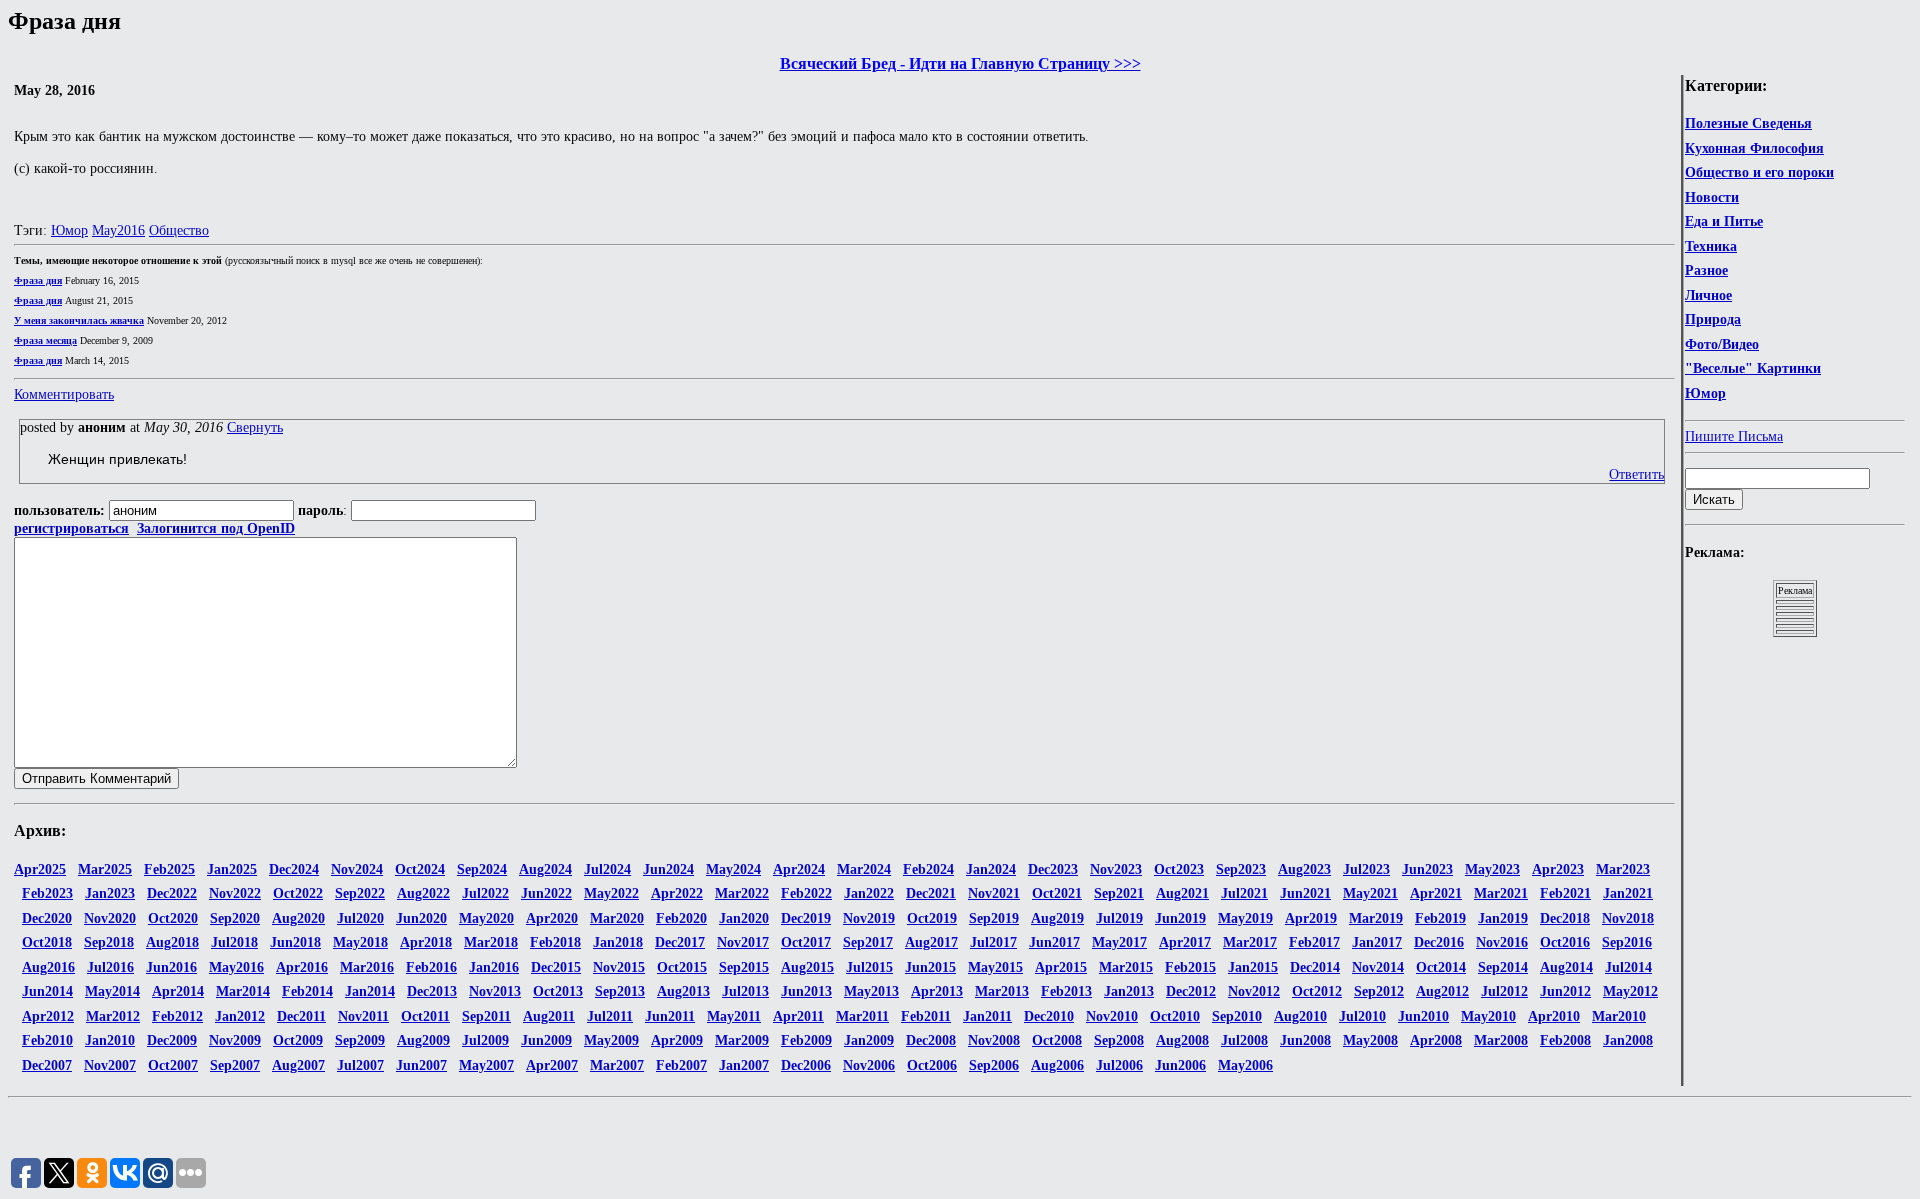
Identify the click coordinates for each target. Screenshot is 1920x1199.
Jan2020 (744, 918)
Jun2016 (171, 967)
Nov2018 (1628, 918)
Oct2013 (558, 991)
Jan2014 (370, 991)
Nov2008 (994, 1040)
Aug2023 (1304, 869)
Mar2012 (113, 1016)
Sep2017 (868, 942)
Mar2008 (1501, 1040)
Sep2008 (1119, 1040)
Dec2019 (806, 918)
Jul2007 (360, 1065)
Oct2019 (932, 918)
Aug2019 (1057, 918)
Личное (1708, 295)
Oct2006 (932, 1065)
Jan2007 (744, 1065)
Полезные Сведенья (1748, 123)
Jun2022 (546, 893)
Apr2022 (677, 893)
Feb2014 (307, 991)
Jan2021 (1628, 893)
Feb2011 (926, 1016)
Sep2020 (235, 918)
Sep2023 (1241, 869)
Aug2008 (1182, 1040)
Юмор (1705, 393)
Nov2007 (110, 1065)
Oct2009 (298, 1040)
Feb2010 (47, 1040)
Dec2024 (294, 869)
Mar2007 (617, 1065)
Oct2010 (1175, 1016)
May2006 (1245, 1065)
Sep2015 (744, 967)
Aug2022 (423, 893)
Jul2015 (869, 967)
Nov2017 (743, 942)
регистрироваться (71, 528)
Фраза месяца (45, 340)
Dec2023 (1053, 869)
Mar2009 (742, 1040)
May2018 (360, 942)
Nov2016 (1502, 942)
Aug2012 (1442, 991)
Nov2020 (110, 918)
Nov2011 (363, 1016)
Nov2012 (1254, 991)
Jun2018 (295, 942)
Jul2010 (1362, 1016)
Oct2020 (173, 918)
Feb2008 (1565, 1040)
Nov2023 (1116, 869)
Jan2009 (869, 1040)
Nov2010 (1112, 1016)
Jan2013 (1129, 991)
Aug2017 (931, 942)
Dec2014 (1315, 967)
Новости (1712, 197)
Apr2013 (937, 991)
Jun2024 (668, 869)
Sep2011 (486, 1016)
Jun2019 (1180, 918)
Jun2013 (806, 991)
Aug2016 (48, 967)
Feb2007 (681, 1065)
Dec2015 (556, 967)
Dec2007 (47, 1065)
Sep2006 (994, 1065)
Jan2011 (987, 1016)
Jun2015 (930, 967)
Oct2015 (682, 967)
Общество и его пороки (1759, 172)
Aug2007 (298, 1065)
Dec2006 (806, 1065)
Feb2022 (806, 893)
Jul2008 (1244, 1040)
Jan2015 (1253, 967)
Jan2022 (869, 893)
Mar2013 (1002, 991)
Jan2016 (494, 967)
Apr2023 (1558, 869)
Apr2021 (1436, 893)
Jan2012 (240, 1016)
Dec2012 (1191, 991)
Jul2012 (1504, 991)
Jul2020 (360, 918)
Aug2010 (1300, 1016)
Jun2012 (1565, 991)
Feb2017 (1314, 942)
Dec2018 (1565, 918)
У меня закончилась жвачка (79, 320)
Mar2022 (742, 893)
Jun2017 (1054, 942)
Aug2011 (549, 1016)
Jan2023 (110, 893)
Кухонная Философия (1754, 148)
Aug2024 (545, 869)
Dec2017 (680, 942)
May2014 (112, 991)
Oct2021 (1057, 893)
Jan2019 (1503, 918)
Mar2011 (862, 1016)
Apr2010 (1554, 1016)
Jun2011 (670, 1016)
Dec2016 (1439, 942)
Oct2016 (1565, 942)
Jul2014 (1628, 967)
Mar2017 (1250, 942)
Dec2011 (301, 1016)
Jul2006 (1119, 1065)
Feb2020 (681, 918)
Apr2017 (1185, 942)
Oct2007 (173, 1065)
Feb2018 (555, 942)
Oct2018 (47, 942)
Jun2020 (421, 918)
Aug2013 (683, 991)
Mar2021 (1501, 893)
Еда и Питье (1724, 221)
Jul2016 (110, 967)
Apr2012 (48, 1016)
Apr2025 (40, 869)
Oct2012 (1317, 991)
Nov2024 (357, 869)
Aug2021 (1182, 893)
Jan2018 (618, 942)
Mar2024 (864, 869)
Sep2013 (620, 991)
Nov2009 (235, 1040)
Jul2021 (1244, 893)
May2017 (1119, 942)
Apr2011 (798, 1016)
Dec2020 (47, 918)
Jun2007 (421, 1065)
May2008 (1370, 1040)
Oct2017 (806, 942)
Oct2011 (425, 1016)
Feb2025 (169, 869)
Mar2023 (1623, 869)
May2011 (734, 1016)
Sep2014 (1503, 967)
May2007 (486, 1065)
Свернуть (255, 427)
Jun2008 (1305, 1040)
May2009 (611, 1040)
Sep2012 (1379, 991)
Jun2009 (546, 1040)
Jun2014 (47, 991)
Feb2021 (1565, 893)
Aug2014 (1566, 967)
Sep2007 (235, 1065)
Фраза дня (38, 280)
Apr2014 (178, 991)
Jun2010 (1423, 1016)
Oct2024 (420, 869)
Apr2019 (1311, 918)
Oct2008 (1057, 1040)
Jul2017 (993, 942)
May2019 (1245, 918)
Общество (179, 230)
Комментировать (64, 394)
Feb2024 (928, 869)
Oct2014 (1441, 967)
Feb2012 (177, 1016)
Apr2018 (426, 942)
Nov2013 (495, 991)
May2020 (486, 918)
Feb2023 (47, 893)
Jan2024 (991, 869)
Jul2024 (607, 869)
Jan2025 (232, 869)
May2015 (995, 967)
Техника (1711, 246)
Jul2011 (610, 1016)
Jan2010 (110, 1040)
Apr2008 (1436, 1040)
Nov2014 (1378, 967)
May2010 (1488, 1016)
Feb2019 (1440, 918)
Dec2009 (172, 1040)
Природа (1713, 319)
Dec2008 (931, 1040)
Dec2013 (432, 991)
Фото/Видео (1722, 344)
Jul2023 (1366, 869)
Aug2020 (298, 918)
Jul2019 (1119, 918)
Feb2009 (806, 1040)
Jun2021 (1305, 893)
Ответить (1636, 474)
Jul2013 (745, 991)
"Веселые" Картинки (1753, 368)
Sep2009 (360, 1040)
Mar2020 (617, 918)
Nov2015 (619, 967)
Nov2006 (869, 1065)
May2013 (871, 991)
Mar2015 (1126, 967)
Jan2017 (1377, 942)
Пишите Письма (1734, 436)
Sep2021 (1119, 893)
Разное (1706, 270)
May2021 (1370, 893)
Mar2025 (105, 869)
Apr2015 (1061, 967)
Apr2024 (799, 869)
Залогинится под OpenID (216, 528)
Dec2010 (1049, 1016)
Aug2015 (807, 967)
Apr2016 (302, 967)
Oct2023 (1179, 869)
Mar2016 (367, 967)
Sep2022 (360, 893)
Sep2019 (994, 918)
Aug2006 (1057, 1065)
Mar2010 (1619, 1016)
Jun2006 (1180, 1065)
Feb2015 (1190, 967)
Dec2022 (172, 893)
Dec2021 (931, 893)
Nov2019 (869, 918)
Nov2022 (235, 893)
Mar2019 (1376, 918)
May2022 (611, 893)
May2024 (733, 869)
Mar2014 (243, 991)
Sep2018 (109, 942)
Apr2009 (677, 1040)
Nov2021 (994, 893)
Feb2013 (1066, 991)
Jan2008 (1628, 1040)
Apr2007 (552, 1065)
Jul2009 (485, 1040)
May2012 (1630, 991)
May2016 (118, 230)
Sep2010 (1237, 1016)
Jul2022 (485, 893)
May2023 (1492, 869)
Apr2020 (552, 918)
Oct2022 (298, 893)
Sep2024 (482, 869)
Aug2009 (423, 1040)
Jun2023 (1427, 869)
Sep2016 (1627, 942)
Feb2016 (431, 967)
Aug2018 (172, 942)
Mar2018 (491, 942)
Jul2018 (234, 942)
